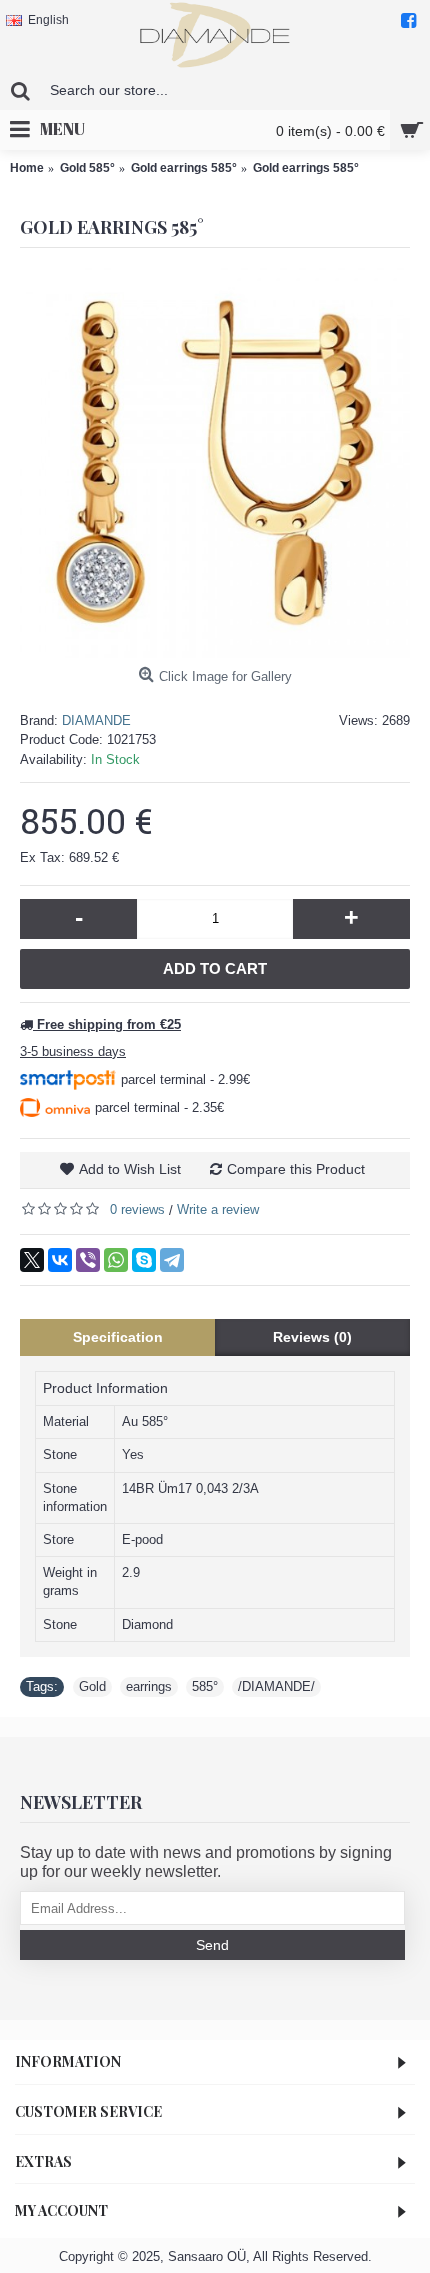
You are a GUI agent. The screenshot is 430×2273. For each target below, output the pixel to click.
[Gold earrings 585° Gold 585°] (215, 463)
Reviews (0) (312, 1337)
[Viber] (88, 1260)
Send (212, 1945)
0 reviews (137, 1209)
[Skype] (144, 1260)
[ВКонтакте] (60, 1260)
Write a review (218, 1209)
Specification (118, 1337)
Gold (92, 1686)
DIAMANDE (96, 720)
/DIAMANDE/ (276, 1686)
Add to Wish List (130, 1169)
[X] (32, 1260)
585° (205, 1686)
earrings (149, 1686)
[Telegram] (172, 1260)
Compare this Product (296, 1169)
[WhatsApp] (116, 1260)
